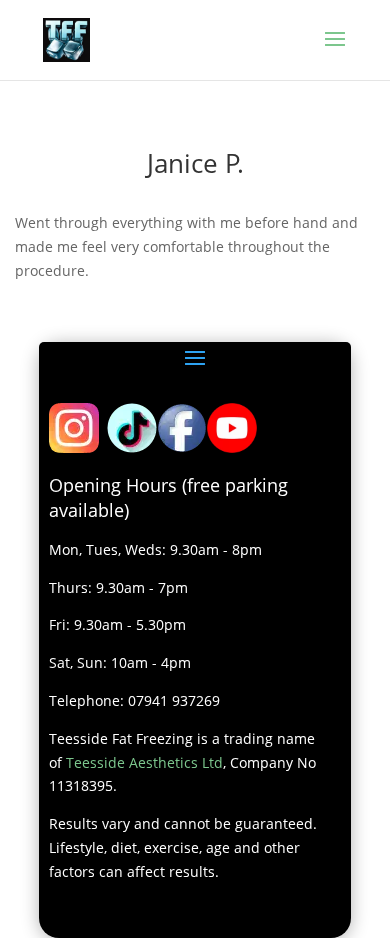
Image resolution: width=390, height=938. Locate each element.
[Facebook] (182, 447)
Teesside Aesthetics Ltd (144, 762)
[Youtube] (232, 447)
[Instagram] (74, 447)
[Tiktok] (132, 447)
